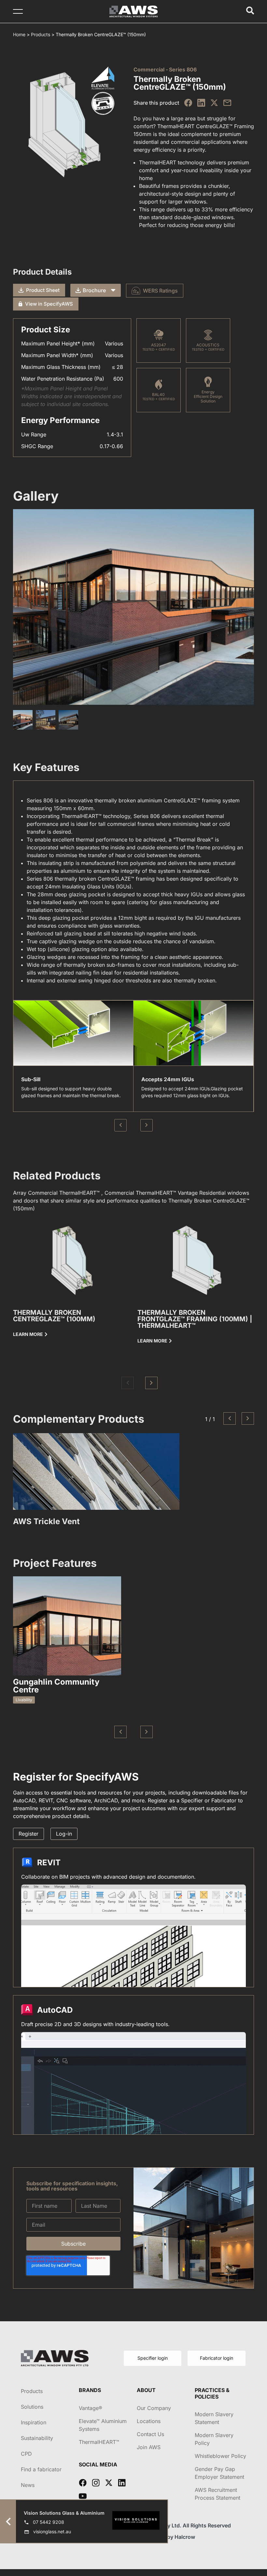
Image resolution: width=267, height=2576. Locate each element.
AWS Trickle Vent (46, 1521)
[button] (128, 1383)
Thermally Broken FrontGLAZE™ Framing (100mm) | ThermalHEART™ (195, 1319)
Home (19, 34)
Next (147, 1125)
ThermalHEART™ (99, 2442)
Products (41, 34)
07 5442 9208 (49, 2522)
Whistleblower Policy (220, 2456)
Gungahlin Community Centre (56, 1686)
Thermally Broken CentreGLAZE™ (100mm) (54, 1316)
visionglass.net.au (52, 2531)
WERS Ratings (160, 291)
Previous (120, 1125)
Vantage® (91, 2408)
